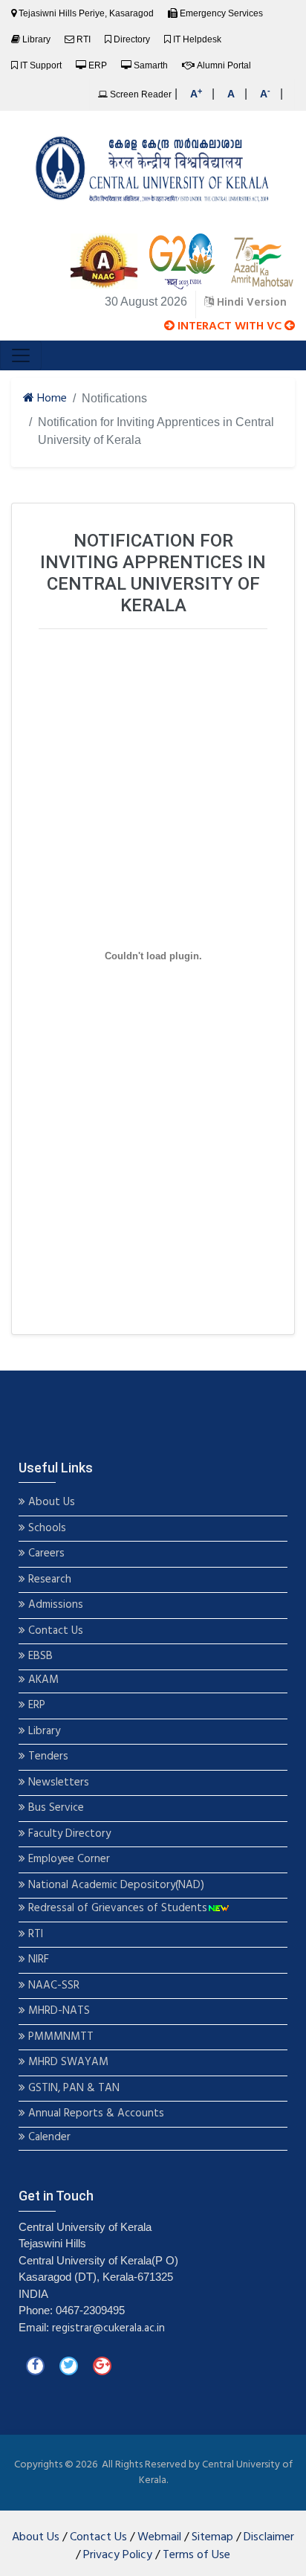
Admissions (56, 1605)
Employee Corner (68, 1859)
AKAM (43, 1680)
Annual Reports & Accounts (95, 2114)
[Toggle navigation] (21, 355)
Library (36, 39)
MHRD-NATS (58, 2011)
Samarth (151, 65)
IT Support (41, 65)
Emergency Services (221, 13)
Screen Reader (140, 94)
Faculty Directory (68, 1834)
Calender (48, 2138)
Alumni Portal (224, 65)
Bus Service (56, 1808)
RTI (84, 39)
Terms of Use (196, 2555)
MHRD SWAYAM (68, 2063)
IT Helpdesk (197, 39)
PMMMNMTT (59, 2037)
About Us (50, 1503)
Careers (45, 1554)
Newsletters (57, 1783)
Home (51, 399)
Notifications (114, 398)
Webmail (159, 2537)
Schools (46, 1529)
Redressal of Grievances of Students (116, 1909)
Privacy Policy (118, 2555)
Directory (132, 39)
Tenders (47, 1757)
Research (48, 1580)
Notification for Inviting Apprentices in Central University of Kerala (156, 431)
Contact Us (54, 1631)
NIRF (37, 1960)
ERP (98, 65)
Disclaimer (269, 2537)
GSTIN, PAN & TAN (72, 2089)
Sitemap (212, 2537)
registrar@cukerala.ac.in (108, 2328)
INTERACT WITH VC (229, 326)
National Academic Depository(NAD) (115, 1886)
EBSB (40, 1656)
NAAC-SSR (52, 1986)
